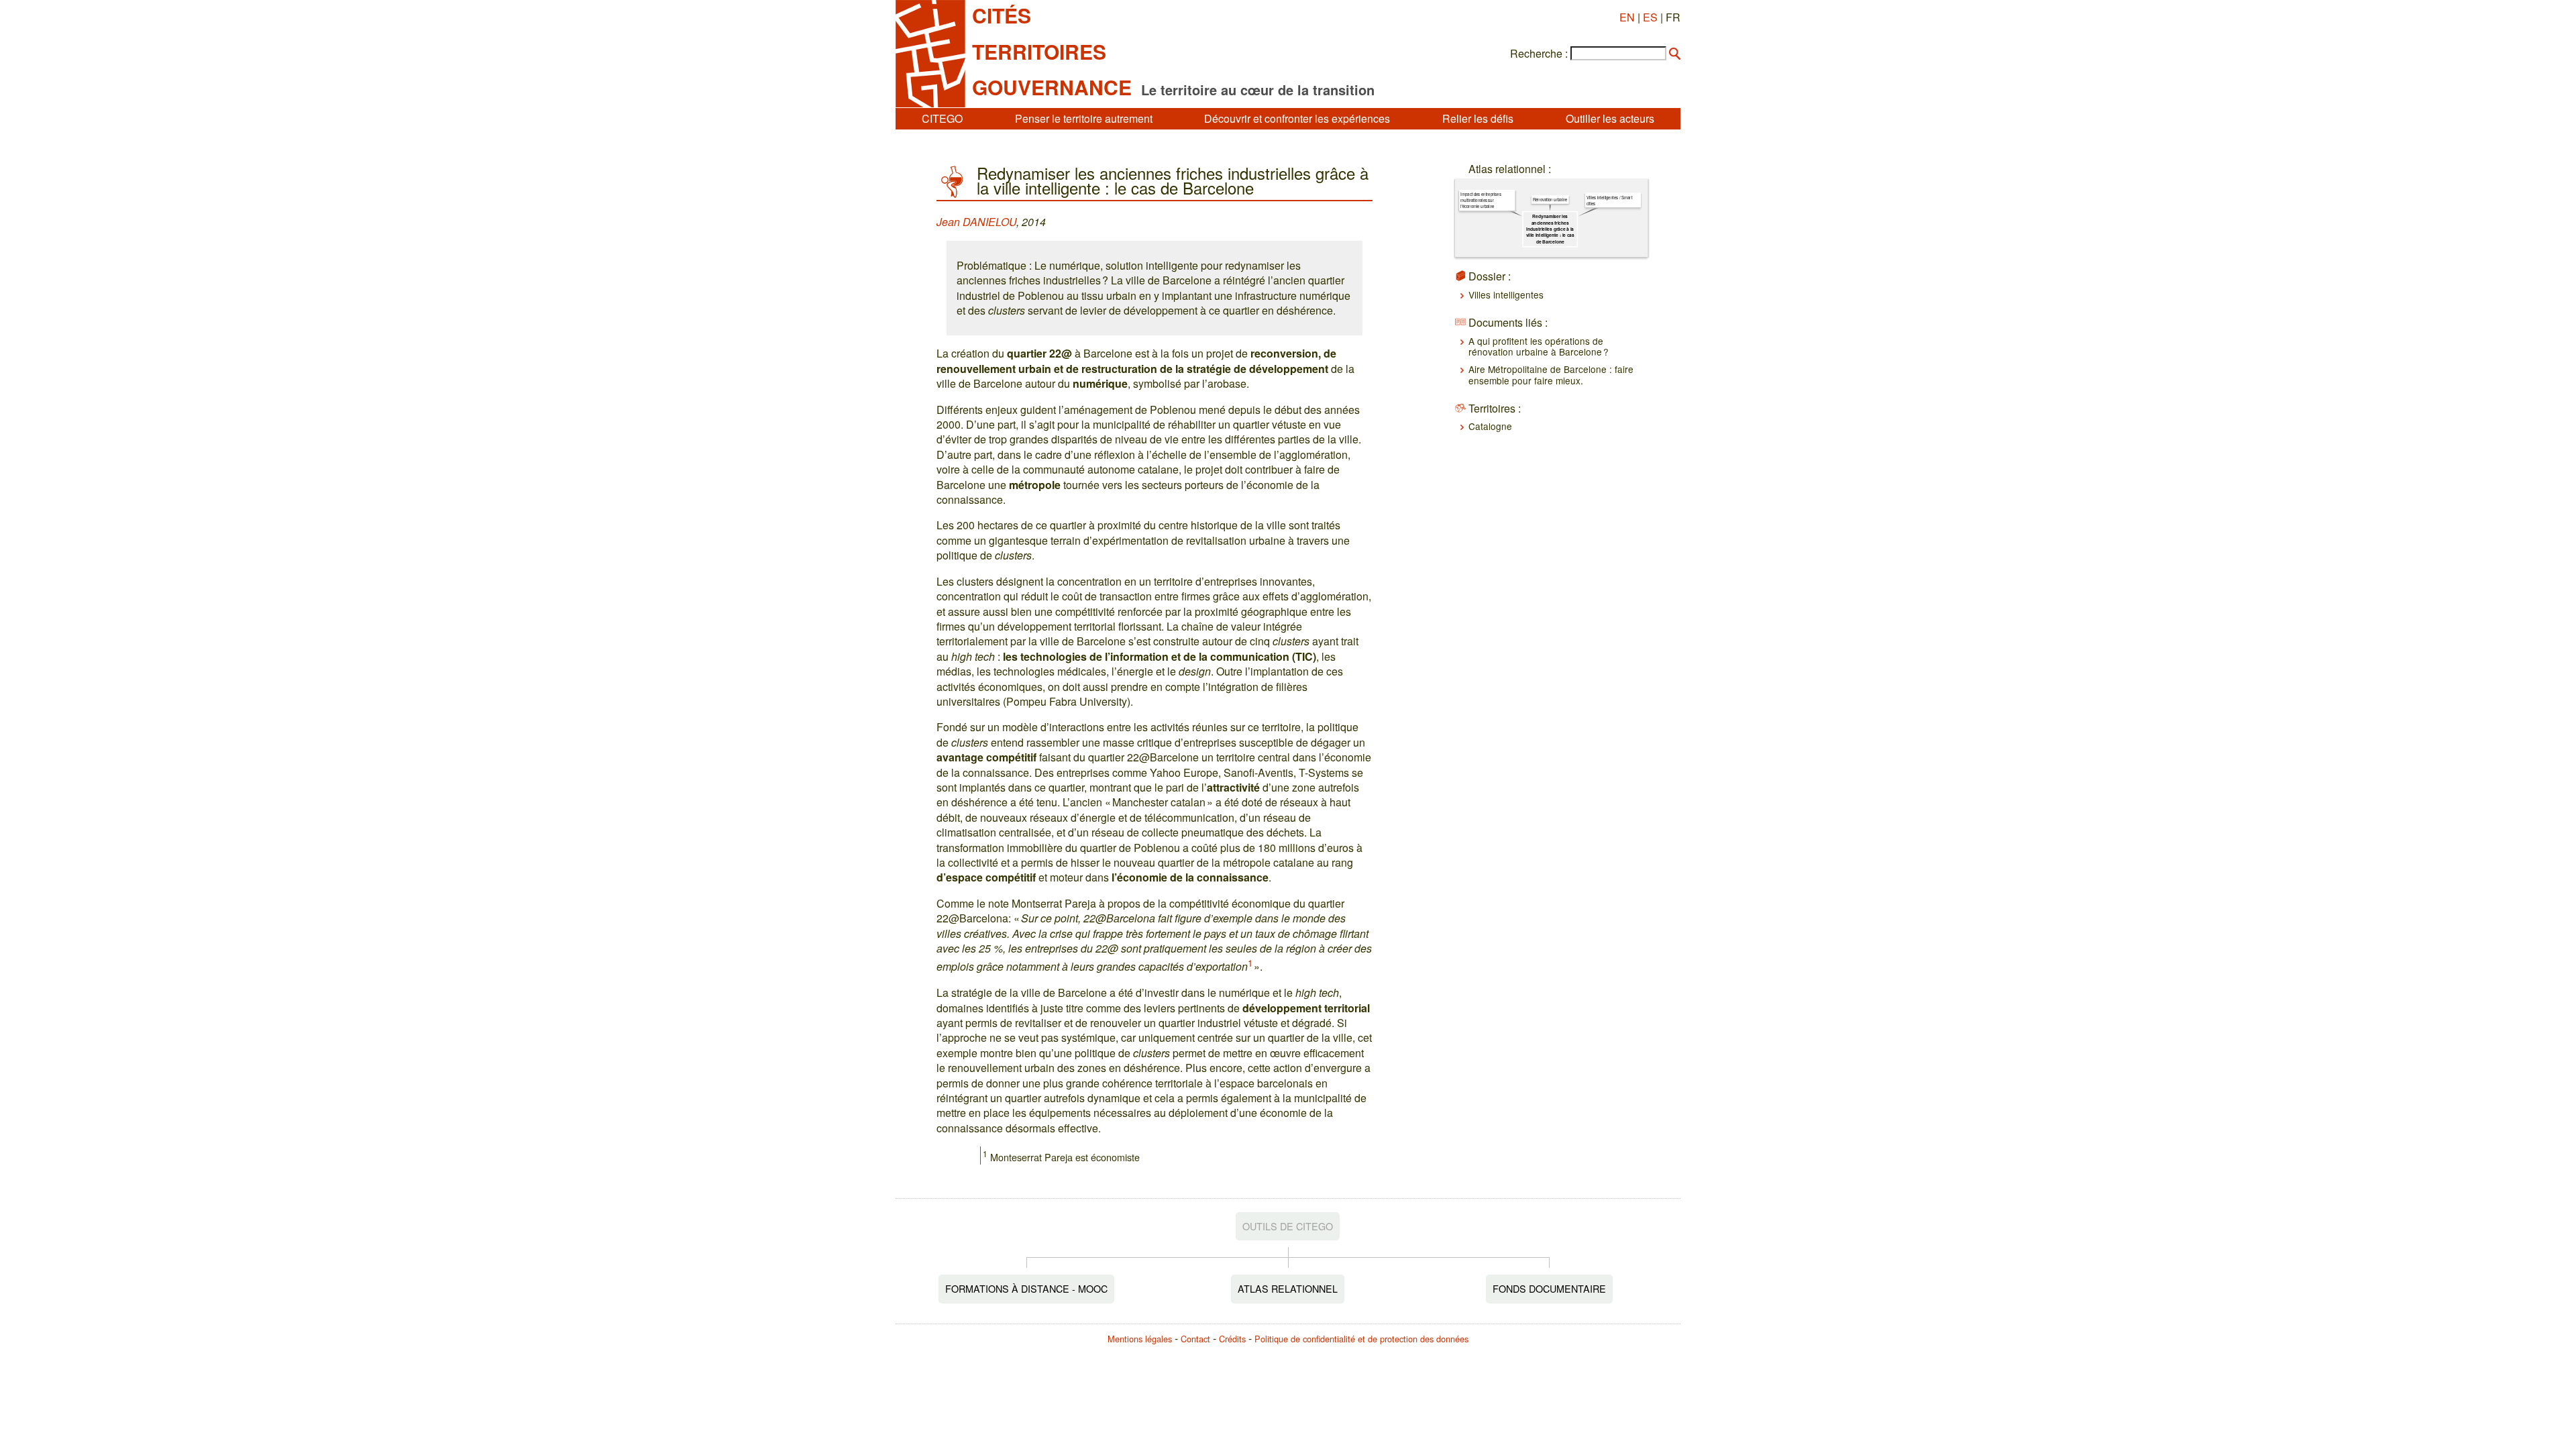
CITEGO (942, 118)
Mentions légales (1140, 1339)
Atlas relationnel (1288, 1288)
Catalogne (1490, 426)
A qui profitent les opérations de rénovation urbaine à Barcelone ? (1539, 346)
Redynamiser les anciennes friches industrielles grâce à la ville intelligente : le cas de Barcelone (1550, 229)
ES (1650, 17)
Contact (1195, 1339)
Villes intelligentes (1506, 294)
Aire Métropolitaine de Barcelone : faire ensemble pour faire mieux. (1551, 374)
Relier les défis (1478, 118)
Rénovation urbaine (1550, 200)
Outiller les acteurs (1610, 118)
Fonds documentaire (1549, 1288)
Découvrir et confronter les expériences (1297, 118)
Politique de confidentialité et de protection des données (1361, 1339)
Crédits (1232, 1339)
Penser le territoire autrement (1084, 118)
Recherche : (1539, 54)
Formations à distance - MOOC (1026, 1288)
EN (1627, 17)
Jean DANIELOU (976, 222)
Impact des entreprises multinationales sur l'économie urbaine (1481, 200)
